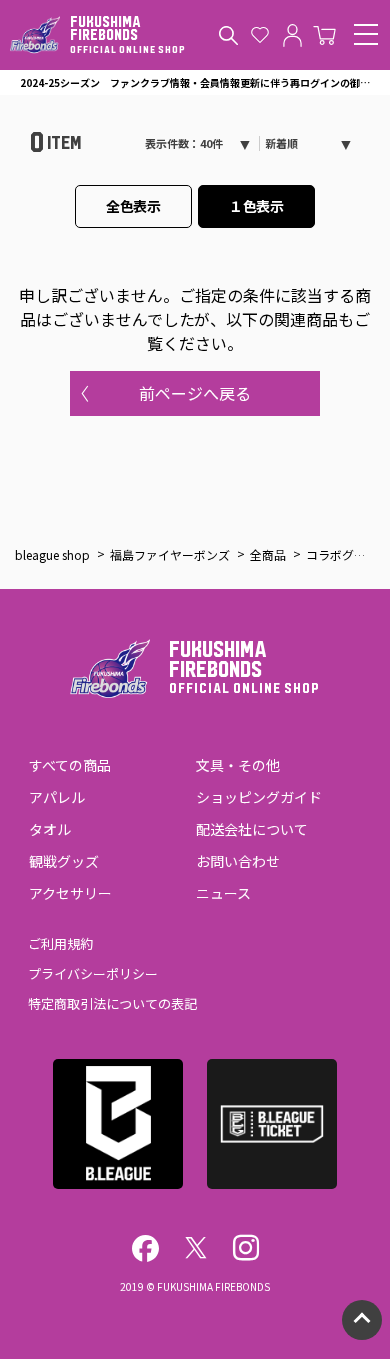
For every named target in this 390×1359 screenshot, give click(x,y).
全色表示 (134, 206)
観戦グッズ (64, 861)
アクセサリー (70, 893)
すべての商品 (70, 765)
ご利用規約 (60, 943)
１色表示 (257, 206)
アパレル (57, 797)
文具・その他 (238, 765)
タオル (50, 829)
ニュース (223, 893)
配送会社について (252, 829)
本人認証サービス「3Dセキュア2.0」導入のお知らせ (195, 82)
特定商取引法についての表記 (112, 1003)
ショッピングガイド (259, 797)
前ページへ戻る (195, 393)
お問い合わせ (238, 861)
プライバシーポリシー (93, 973)
